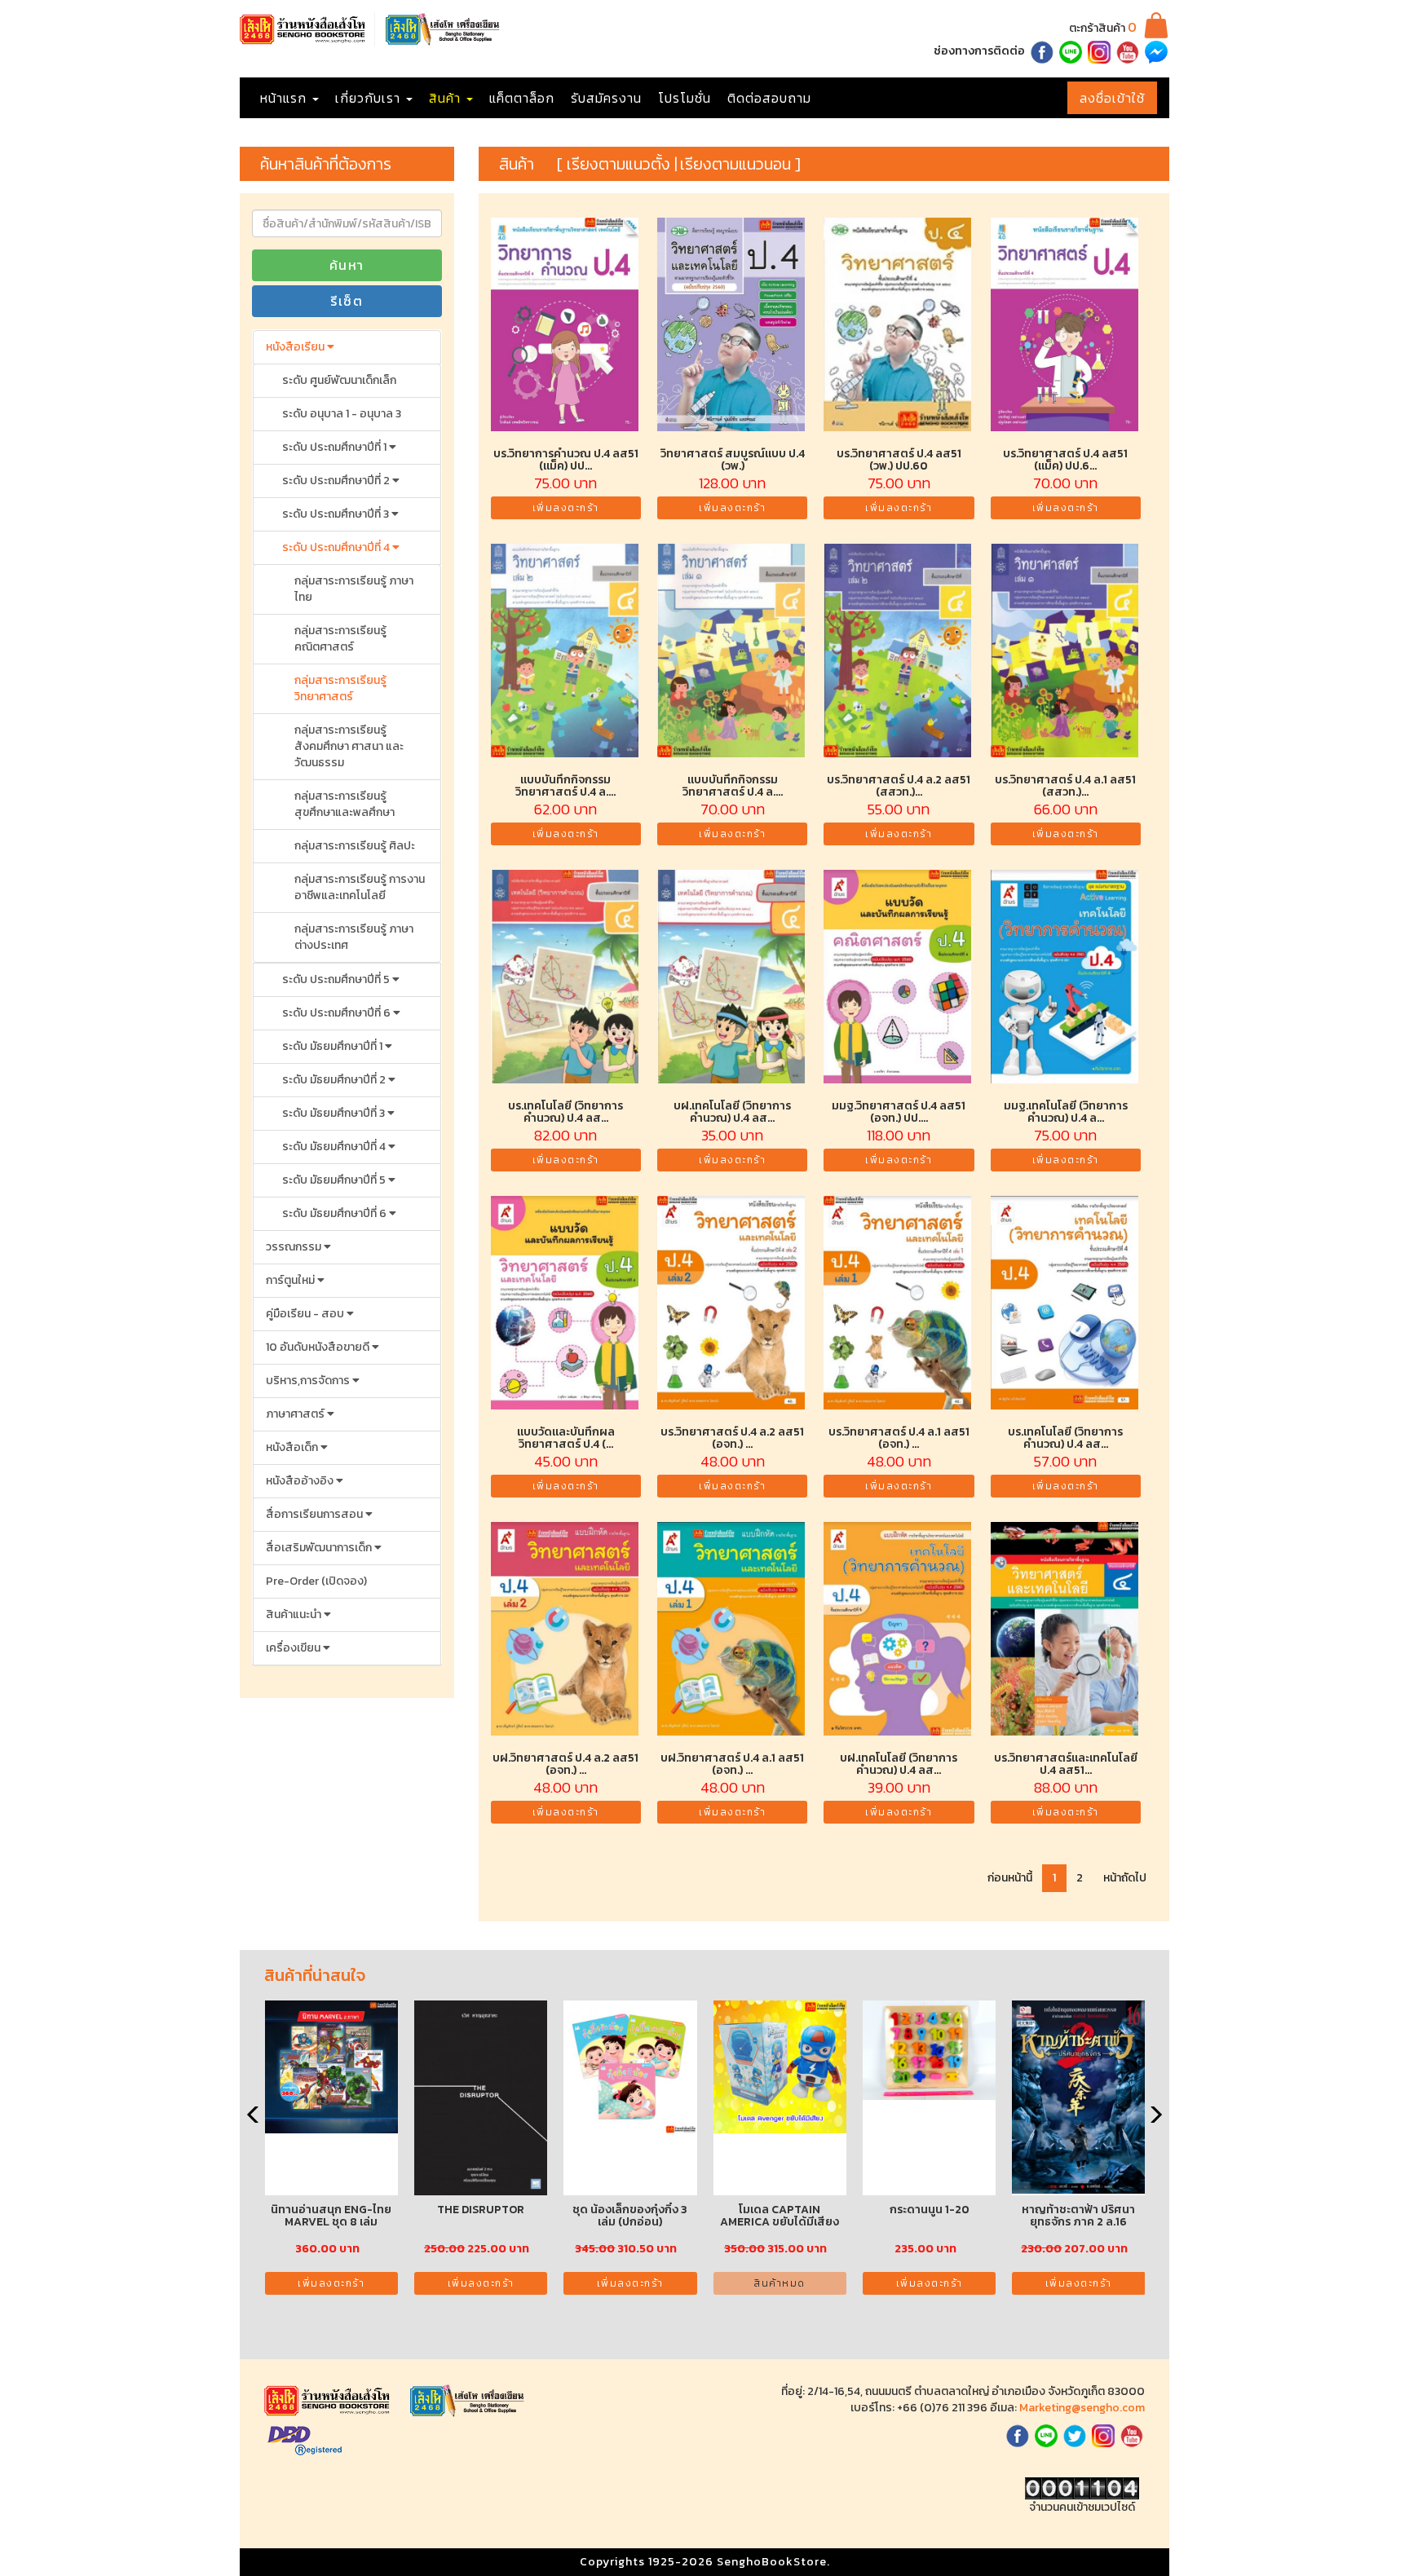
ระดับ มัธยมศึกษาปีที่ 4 (335, 1147)
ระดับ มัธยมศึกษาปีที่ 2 (335, 1080)
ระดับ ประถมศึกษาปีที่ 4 (337, 547)
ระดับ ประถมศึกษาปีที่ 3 (337, 514)
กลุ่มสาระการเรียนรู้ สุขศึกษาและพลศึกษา (345, 804)
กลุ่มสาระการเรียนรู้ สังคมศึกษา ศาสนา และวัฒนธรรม (349, 746)
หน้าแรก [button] (285, 98)
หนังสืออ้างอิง (301, 1481)
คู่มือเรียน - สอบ (306, 1314)
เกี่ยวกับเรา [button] (370, 98)
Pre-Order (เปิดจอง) (316, 1581)
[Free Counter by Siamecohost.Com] (1082, 2488)
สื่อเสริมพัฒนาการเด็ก (320, 1548)
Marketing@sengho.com (1082, 2408)
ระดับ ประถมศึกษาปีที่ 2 (337, 481)
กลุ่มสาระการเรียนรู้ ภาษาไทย (354, 589)
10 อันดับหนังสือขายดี (319, 1347)
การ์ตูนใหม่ (292, 1280)
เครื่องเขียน (294, 1648)
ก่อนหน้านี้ (1010, 1878)
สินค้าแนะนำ (295, 1614)
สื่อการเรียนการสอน (316, 1514)
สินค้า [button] (447, 98)
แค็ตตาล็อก (522, 98)
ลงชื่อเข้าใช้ (1112, 98)
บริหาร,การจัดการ (309, 1381)
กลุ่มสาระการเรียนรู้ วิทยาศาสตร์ (340, 688)
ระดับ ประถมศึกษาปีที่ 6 (338, 1013)
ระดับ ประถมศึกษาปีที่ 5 (337, 979)
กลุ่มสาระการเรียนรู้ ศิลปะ (355, 846)
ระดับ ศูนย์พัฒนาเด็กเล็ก (339, 380)
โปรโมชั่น (685, 98)
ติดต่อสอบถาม (769, 98)
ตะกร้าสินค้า (1103, 28)
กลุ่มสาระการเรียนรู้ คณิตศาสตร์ (340, 639)
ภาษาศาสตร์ (296, 1414)
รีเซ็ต (347, 301)
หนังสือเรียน (296, 347)
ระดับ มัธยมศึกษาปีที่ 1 (333, 1046)
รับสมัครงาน (606, 98)
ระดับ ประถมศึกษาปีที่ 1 (336, 447)
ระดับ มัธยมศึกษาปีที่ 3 (335, 1113)
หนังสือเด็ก (293, 1447)
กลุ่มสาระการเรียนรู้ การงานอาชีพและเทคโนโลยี (360, 887)
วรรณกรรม (295, 1247)
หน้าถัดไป (1125, 1878)
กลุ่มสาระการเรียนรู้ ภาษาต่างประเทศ (354, 937)
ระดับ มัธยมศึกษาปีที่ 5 (335, 1180)
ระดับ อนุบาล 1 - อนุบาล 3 (342, 414)
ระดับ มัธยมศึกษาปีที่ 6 (336, 1213)
